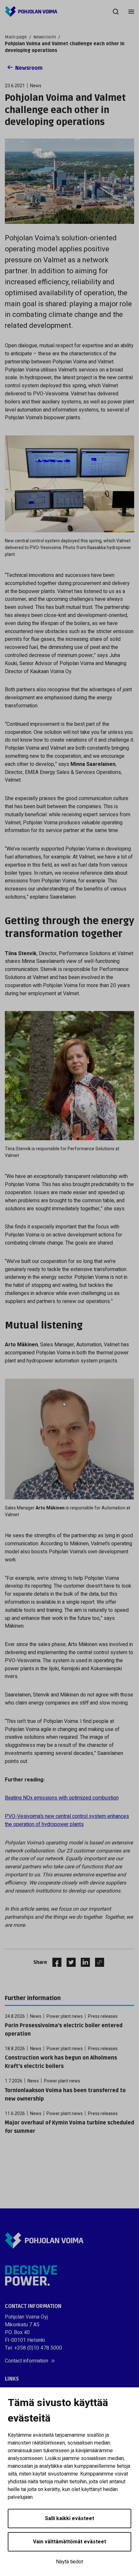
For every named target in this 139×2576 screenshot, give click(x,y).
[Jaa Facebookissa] (54, 1962)
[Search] (116, 12)
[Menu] (131, 12)
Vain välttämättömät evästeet (69, 2542)
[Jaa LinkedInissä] (83, 1962)
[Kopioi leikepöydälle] (98, 1962)
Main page (16, 37)
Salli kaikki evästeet (69, 2519)
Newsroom (45, 37)
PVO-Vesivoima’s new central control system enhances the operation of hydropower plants (67, 1820)
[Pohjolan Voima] (31, 12)
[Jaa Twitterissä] (69, 1962)
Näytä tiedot (69, 2562)
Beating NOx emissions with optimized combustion (62, 1798)
